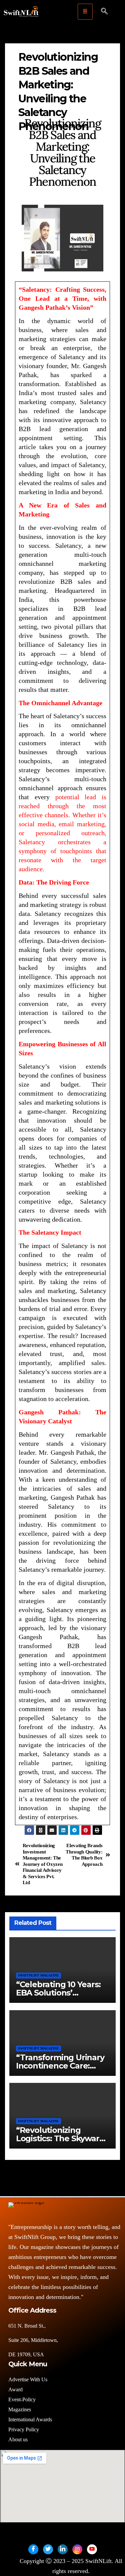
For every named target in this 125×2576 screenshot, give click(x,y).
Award (15, 2389)
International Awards (30, 2419)
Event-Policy (22, 2399)
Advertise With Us (28, 2379)
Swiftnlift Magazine (38, 1975)
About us (19, 2439)
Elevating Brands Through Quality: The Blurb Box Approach (84, 1854)
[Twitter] (48, 2549)
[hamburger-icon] (85, 12)
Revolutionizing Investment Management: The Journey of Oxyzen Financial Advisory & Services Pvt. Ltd (43, 1864)
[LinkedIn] (63, 2549)
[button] (104, 12)
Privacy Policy (24, 2429)
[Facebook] (33, 2549)
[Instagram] (77, 2549)
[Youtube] (92, 2549)
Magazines (20, 2409)
